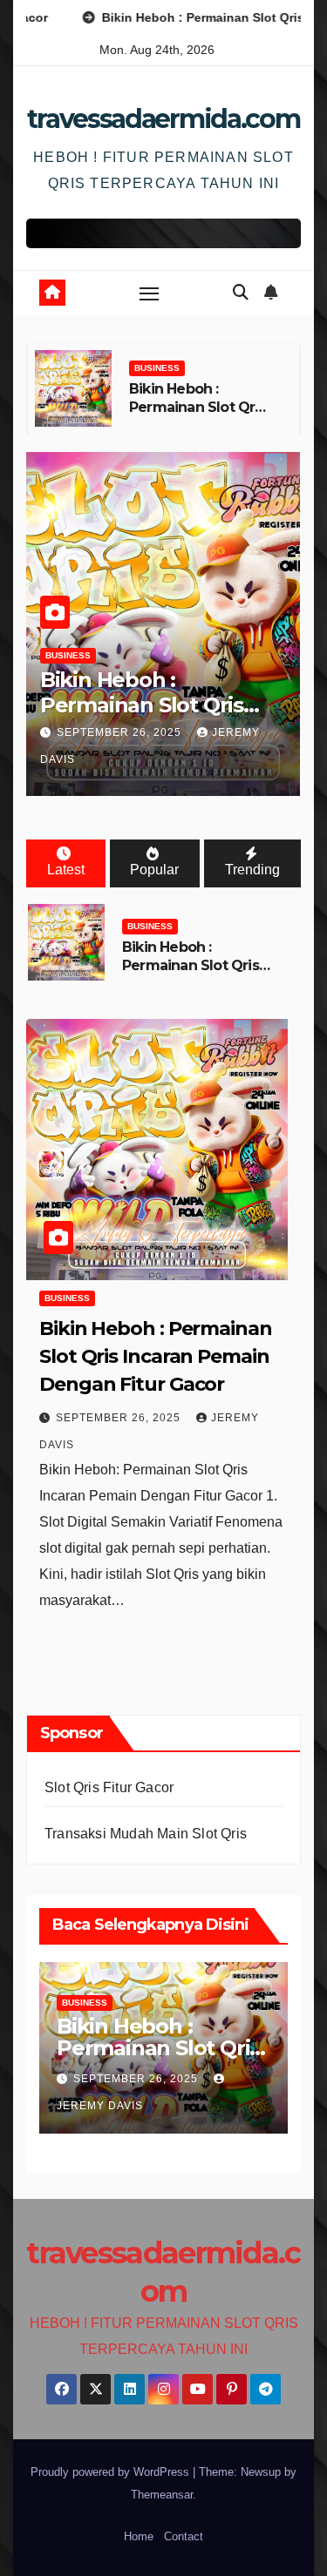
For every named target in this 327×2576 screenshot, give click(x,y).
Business (157, 368)
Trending (252, 870)
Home (139, 2536)
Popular (154, 870)
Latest (66, 870)
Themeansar (162, 2495)
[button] (241, 293)
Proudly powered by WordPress (112, 2472)
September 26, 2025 (121, 732)
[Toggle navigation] (149, 293)
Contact (184, 2536)
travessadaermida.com (163, 119)
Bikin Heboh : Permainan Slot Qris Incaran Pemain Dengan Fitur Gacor (198, 416)
